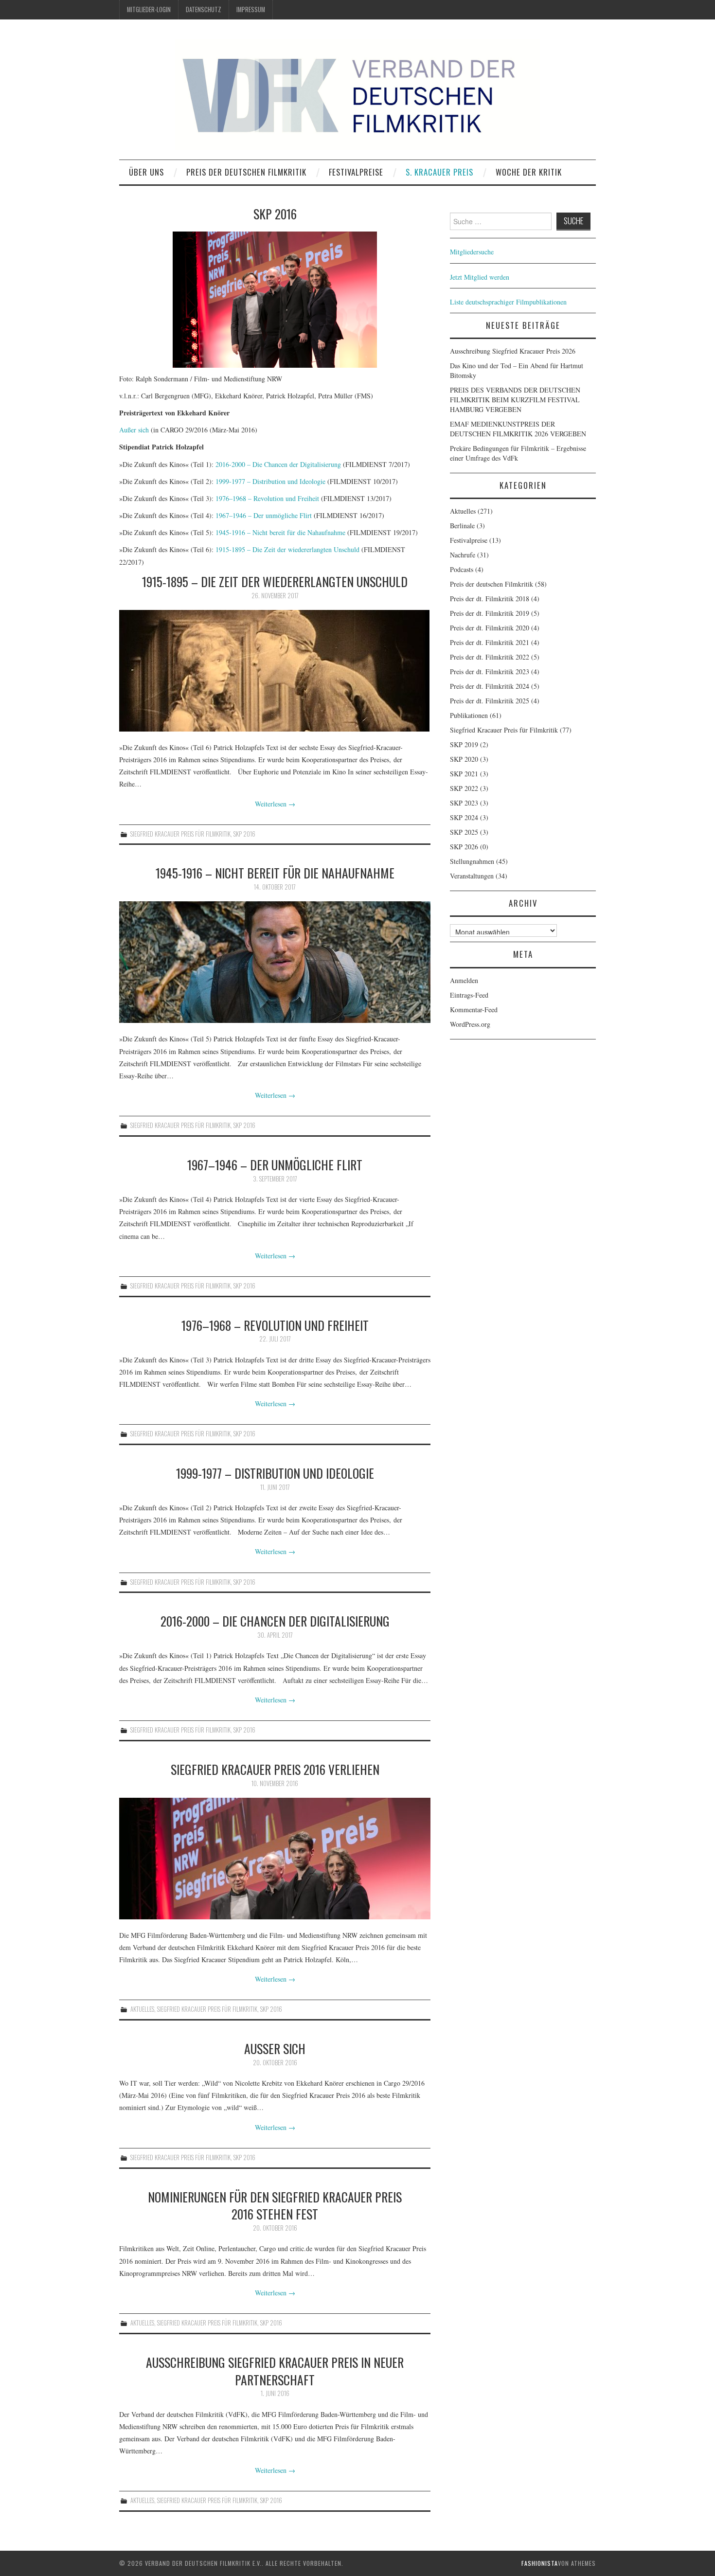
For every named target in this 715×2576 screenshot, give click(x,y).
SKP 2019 (464, 744)
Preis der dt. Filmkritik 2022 (490, 657)
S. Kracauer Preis (439, 172)
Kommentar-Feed (474, 1010)
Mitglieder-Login (149, 9)
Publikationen (469, 715)
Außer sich (134, 430)
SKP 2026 (464, 847)
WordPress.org (470, 1024)
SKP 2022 (464, 788)
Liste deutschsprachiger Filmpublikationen (508, 302)
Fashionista (540, 2563)
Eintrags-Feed (469, 995)
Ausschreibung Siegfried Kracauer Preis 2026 (513, 351)
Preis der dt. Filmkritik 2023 (490, 671)
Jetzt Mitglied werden (480, 277)
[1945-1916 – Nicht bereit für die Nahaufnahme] (275, 962)
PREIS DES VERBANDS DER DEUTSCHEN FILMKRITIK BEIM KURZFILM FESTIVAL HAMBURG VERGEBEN (515, 400)
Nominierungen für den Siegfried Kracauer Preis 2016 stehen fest (275, 2205)
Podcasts (462, 569)
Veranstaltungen (472, 876)
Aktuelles (142, 2009)
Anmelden (464, 980)
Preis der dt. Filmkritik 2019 (490, 613)
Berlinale (462, 526)
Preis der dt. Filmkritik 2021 (490, 642)
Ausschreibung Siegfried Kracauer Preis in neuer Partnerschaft (275, 2371)
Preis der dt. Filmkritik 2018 (490, 599)
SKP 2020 (464, 759)
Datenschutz (204, 9)
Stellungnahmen (472, 861)
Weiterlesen (275, 804)
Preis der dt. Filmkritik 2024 (490, 686)
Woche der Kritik (529, 172)
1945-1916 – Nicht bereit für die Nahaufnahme (280, 532)
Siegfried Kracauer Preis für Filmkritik (180, 834)
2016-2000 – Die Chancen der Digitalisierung (279, 464)
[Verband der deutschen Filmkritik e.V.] (357, 94)
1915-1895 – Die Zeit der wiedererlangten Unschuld (287, 549)
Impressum (251, 9)
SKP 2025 (464, 832)
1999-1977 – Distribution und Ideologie (271, 481)
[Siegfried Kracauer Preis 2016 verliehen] (275, 1859)
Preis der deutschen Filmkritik (246, 172)
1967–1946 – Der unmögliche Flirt (264, 515)
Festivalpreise (356, 172)
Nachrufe (463, 555)
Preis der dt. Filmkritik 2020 (490, 628)
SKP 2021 (464, 774)
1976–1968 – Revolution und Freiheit (267, 498)
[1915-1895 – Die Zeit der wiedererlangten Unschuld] (275, 671)
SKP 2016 (244, 834)
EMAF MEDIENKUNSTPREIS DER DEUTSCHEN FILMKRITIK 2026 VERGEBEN (518, 429)
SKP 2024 (464, 817)
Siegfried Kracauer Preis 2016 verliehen (275, 1769)
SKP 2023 (464, 803)
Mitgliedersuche (472, 252)
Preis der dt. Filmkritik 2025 (490, 701)
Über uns (146, 172)
